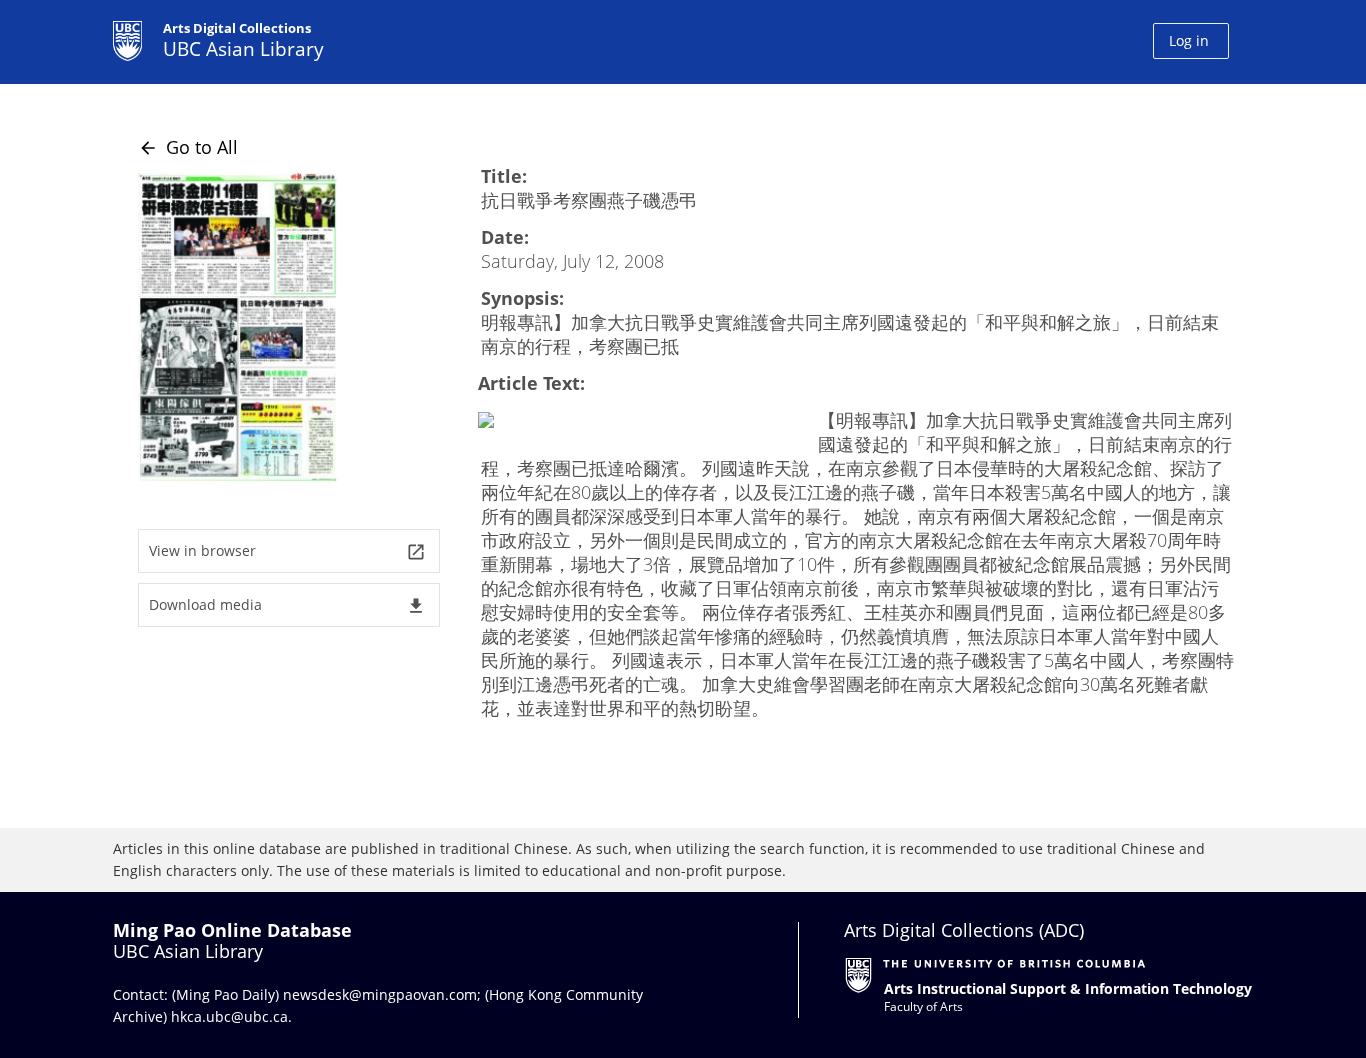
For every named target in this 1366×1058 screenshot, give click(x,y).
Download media (287, 605)
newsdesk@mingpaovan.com (380, 994)
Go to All (188, 147)
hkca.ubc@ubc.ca (229, 1016)
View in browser (287, 551)
